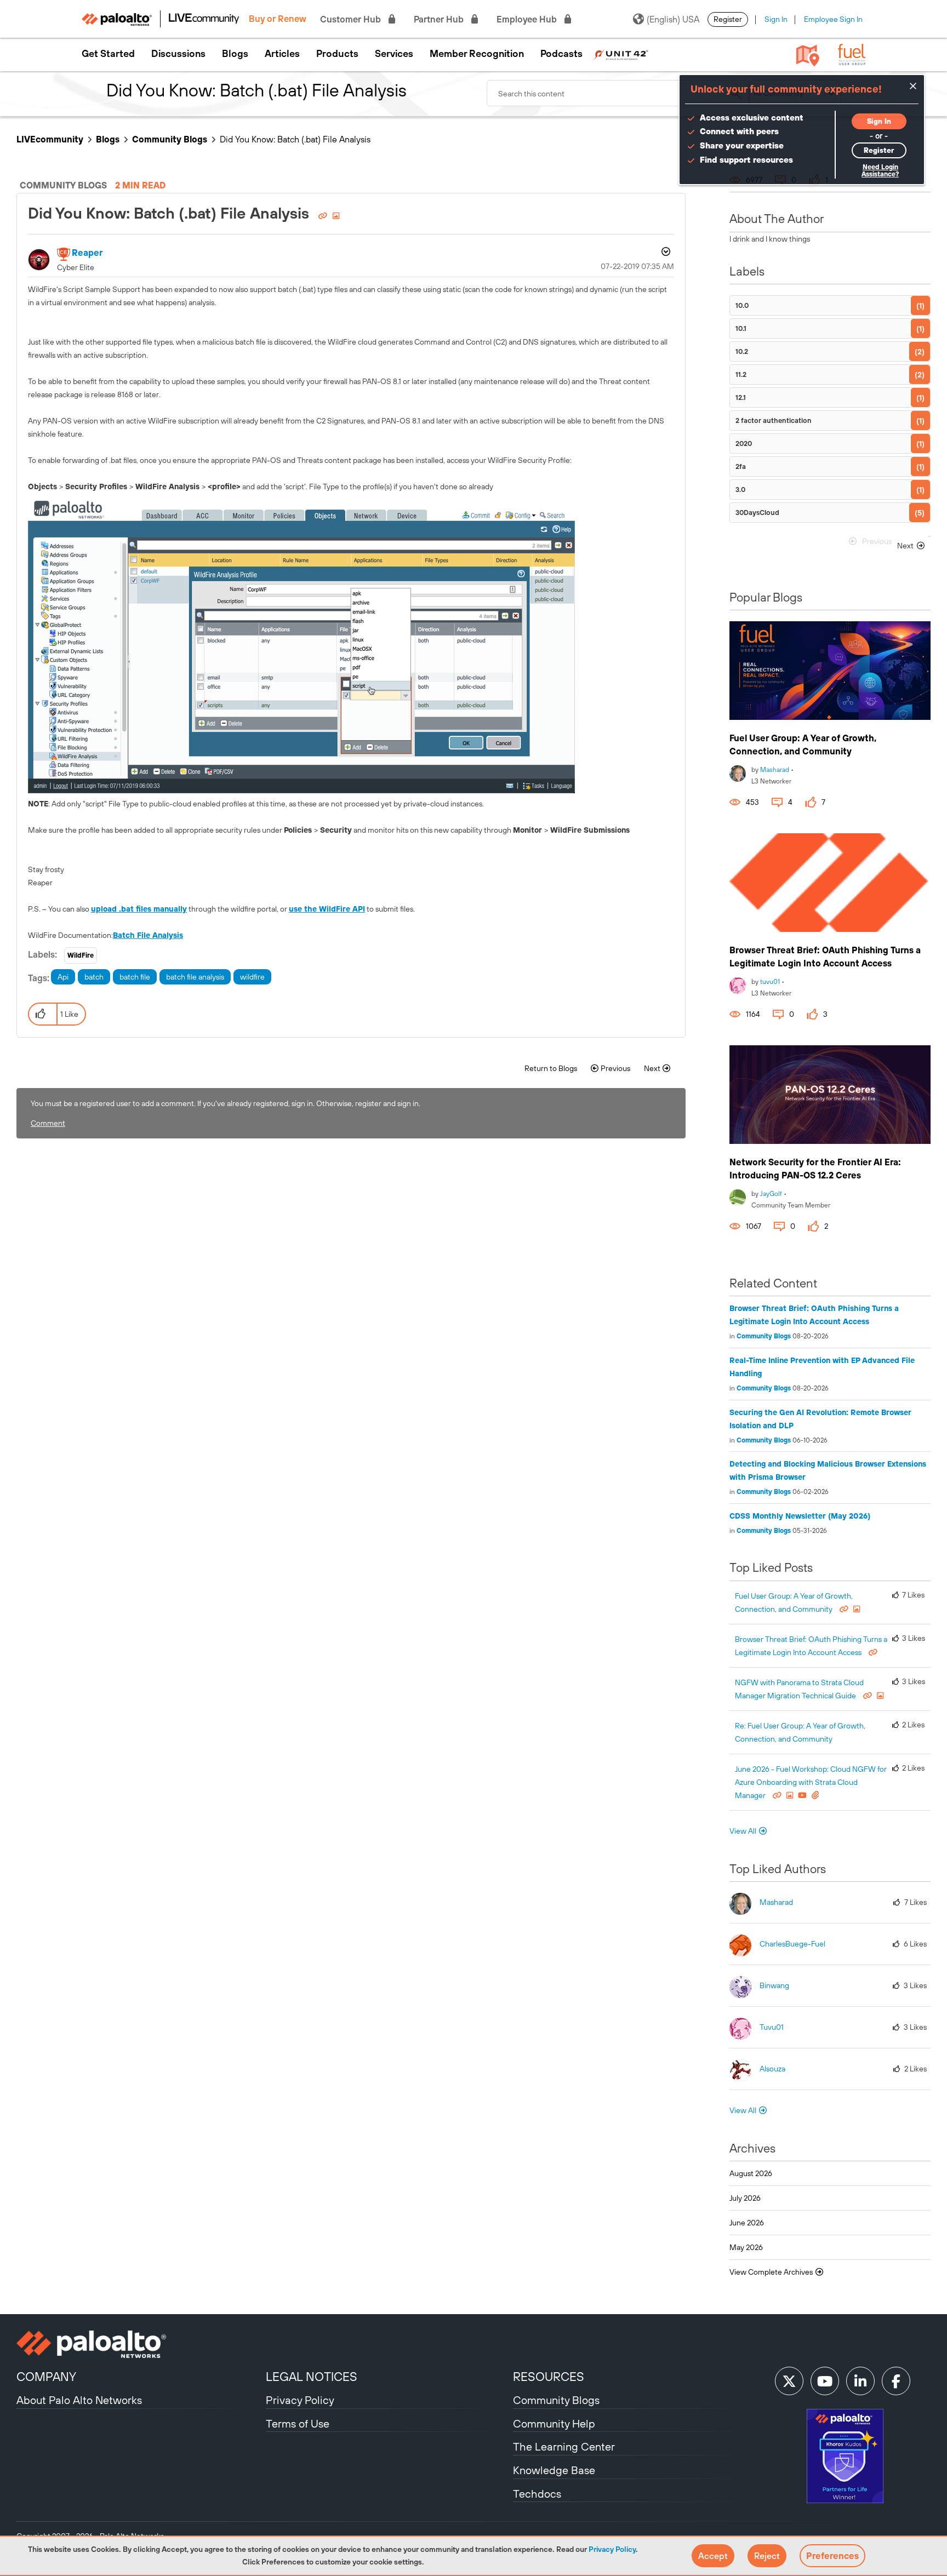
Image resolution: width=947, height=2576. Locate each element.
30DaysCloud (757, 513)
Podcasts (561, 54)
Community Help (554, 2423)
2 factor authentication (774, 420)
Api (63, 977)
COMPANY (46, 2377)
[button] (713, 2556)
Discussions (178, 54)
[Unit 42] (621, 54)
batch (94, 977)
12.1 (741, 397)
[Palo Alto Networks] (140, 2344)
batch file (135, 977)
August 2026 (751, 2173)
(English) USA (673, 19)
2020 (744, 443)
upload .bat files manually (139, 909)
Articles (282, 54)
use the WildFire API (327, 909)
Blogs (235, 54)
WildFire (81, 955)
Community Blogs (170, 139)
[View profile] (738, 772)
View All (743, 1831)
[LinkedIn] (860, 2381)
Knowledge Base (554, 2470)
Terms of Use (298, 2423)
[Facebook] (896, 2381)
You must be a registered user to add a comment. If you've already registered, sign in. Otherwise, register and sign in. (226, 1103)
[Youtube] (825, 2381)
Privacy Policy (612, 2549)
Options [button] (665, 253)
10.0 (742, 305)
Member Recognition (477, 54)
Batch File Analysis (148, 935)
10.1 (741, 328)
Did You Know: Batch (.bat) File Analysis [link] (295, 139)
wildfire (252, 977)
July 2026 (745, 2198)
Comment (48, 1123)
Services (394, 54)
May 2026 (746, 2247)
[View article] (830, 671)
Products (337, 54)
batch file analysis (195, 977)
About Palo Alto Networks (79, 2400)
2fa (741, 466)
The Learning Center (564, 2446)
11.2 (741, 374)
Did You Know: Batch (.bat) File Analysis (170, 213)
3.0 (740, 490)
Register (728, 19)
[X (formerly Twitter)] (789, 2381)
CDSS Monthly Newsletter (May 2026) (800, 1516)
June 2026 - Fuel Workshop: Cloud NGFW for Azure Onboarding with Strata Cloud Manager (811, 1782)
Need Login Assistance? (880, 171)
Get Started (108, 54)
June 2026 (747, 2223)
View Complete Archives (772, 2272)
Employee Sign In (833, 19)
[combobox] (618, 93)
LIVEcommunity (50, 139)
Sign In (776, 19)
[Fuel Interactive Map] (808, 55)
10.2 (742, 351)
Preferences (832, 2556)
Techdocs (537, 2494)
